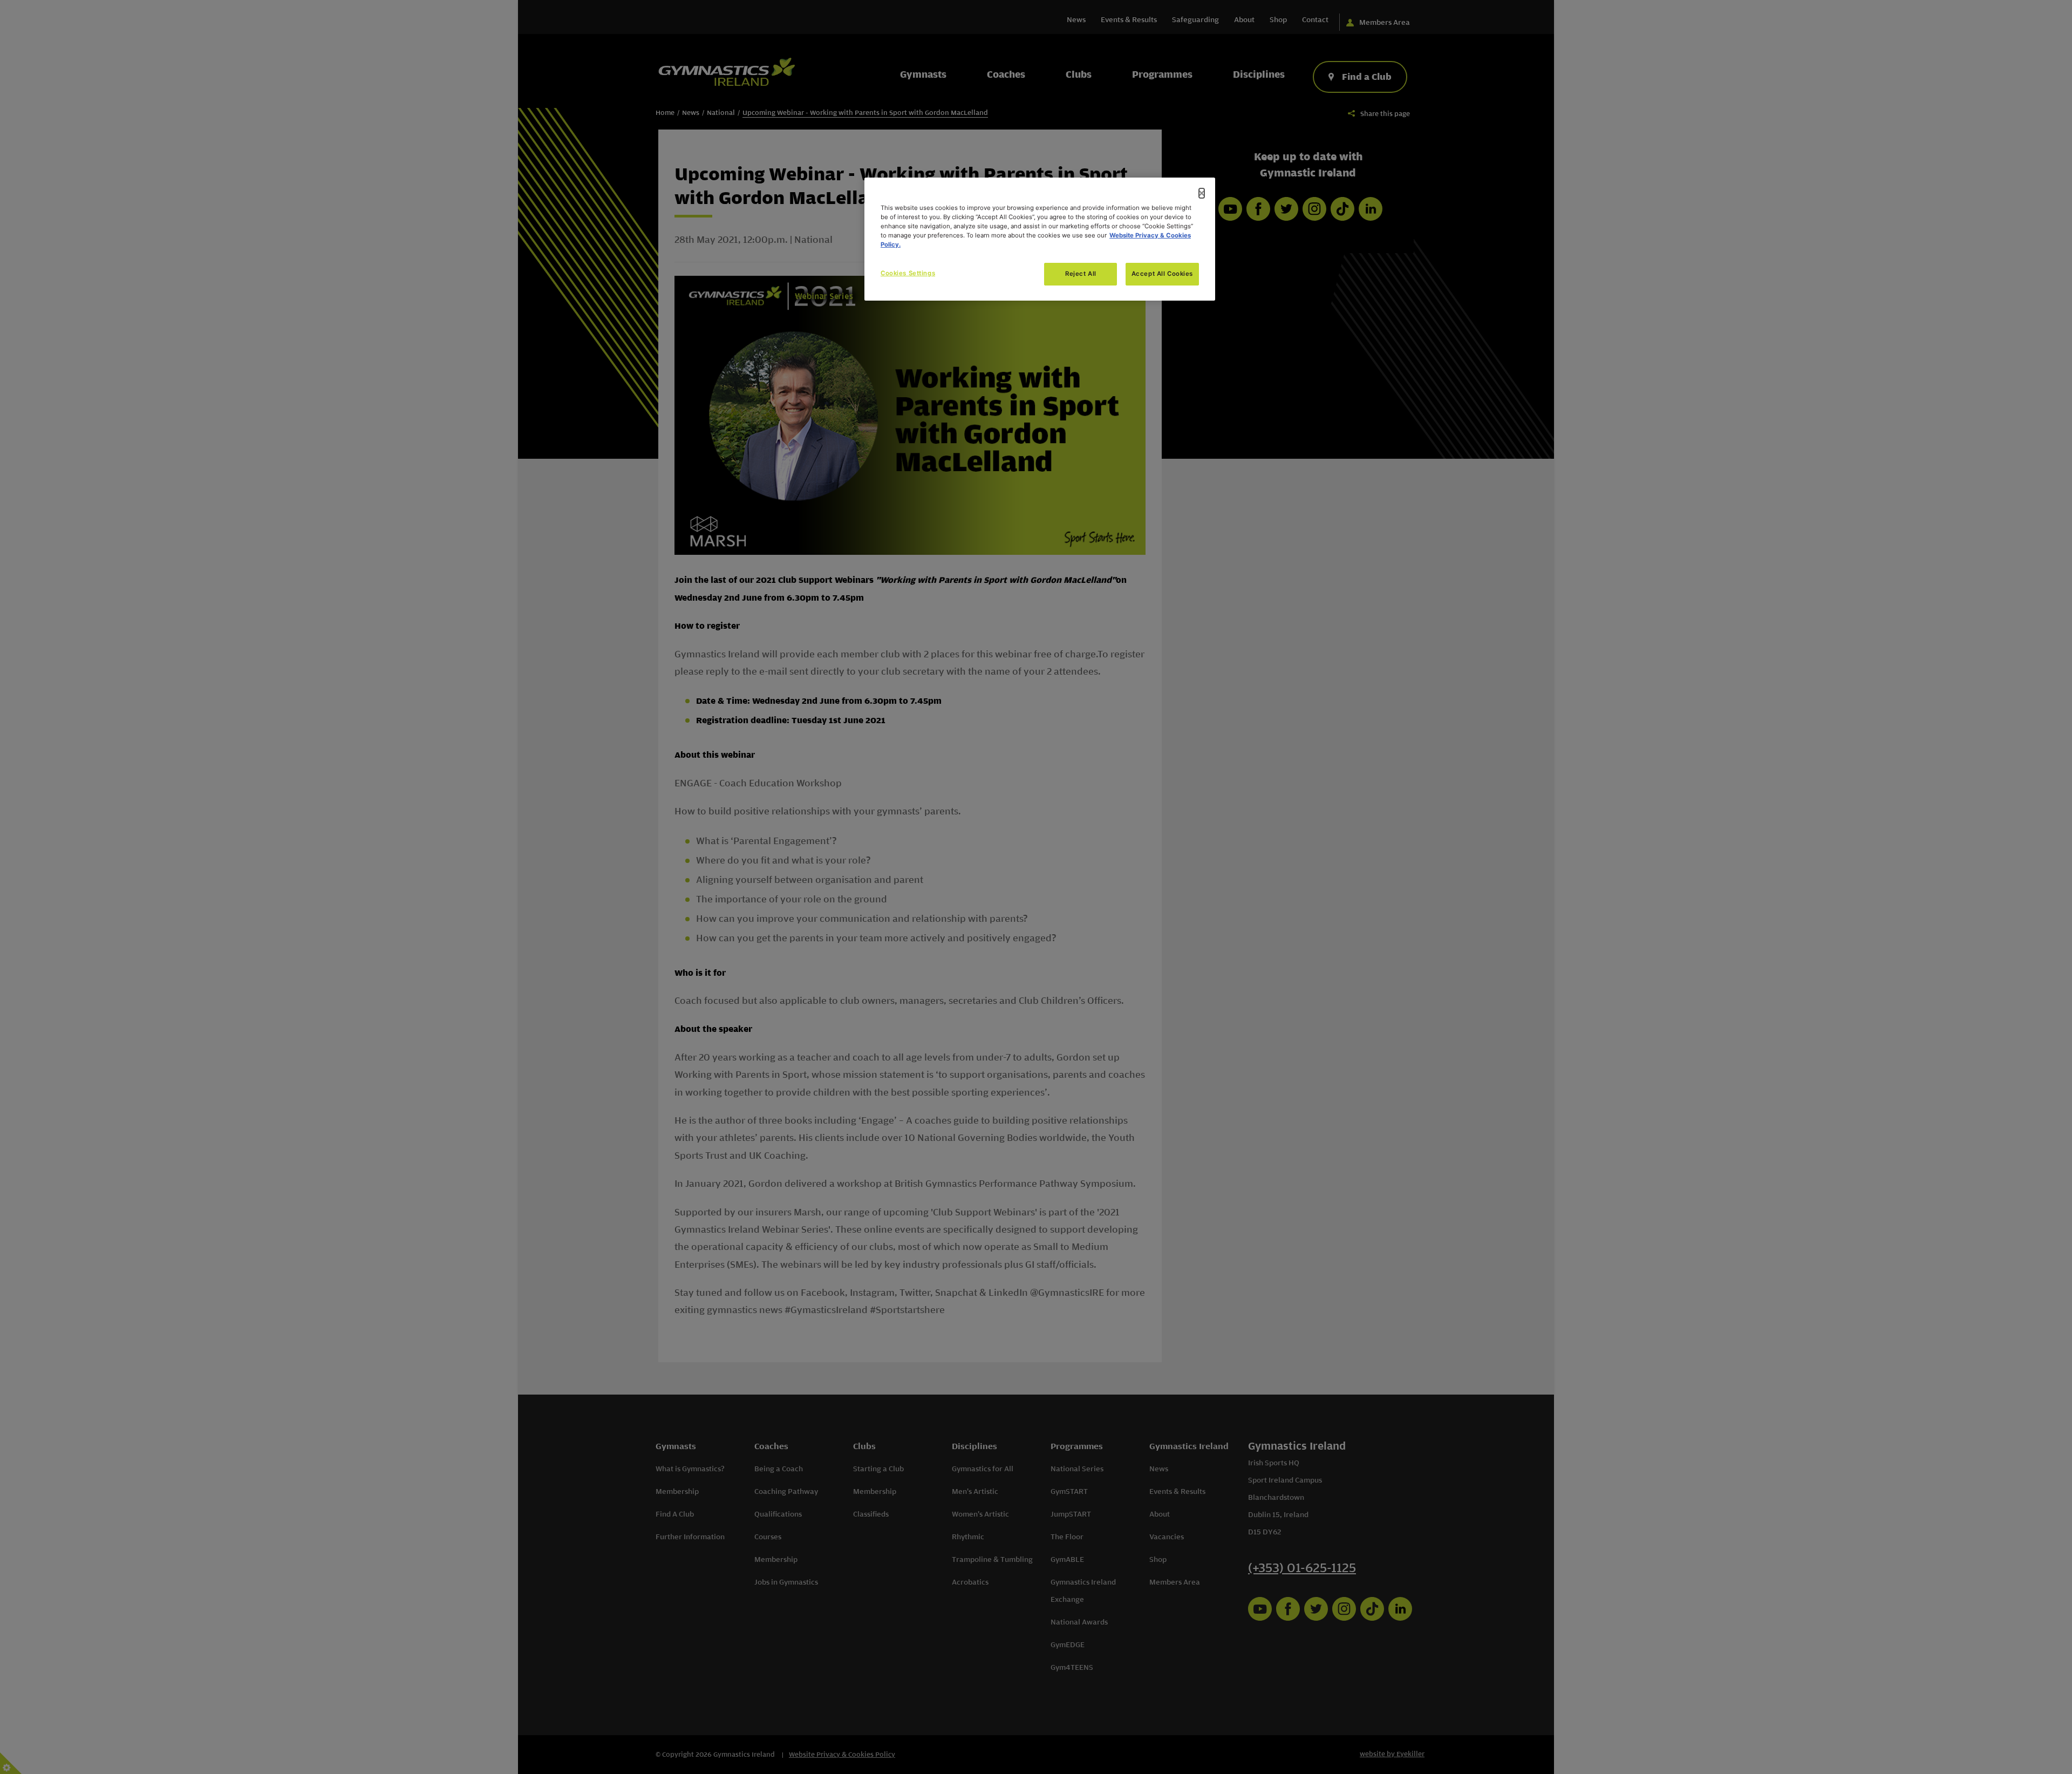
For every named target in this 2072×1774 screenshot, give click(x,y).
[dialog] (1040, 239)
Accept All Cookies (1162, 274)
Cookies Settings (908, 273)
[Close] (1202, 193)
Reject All (1081, 274)
